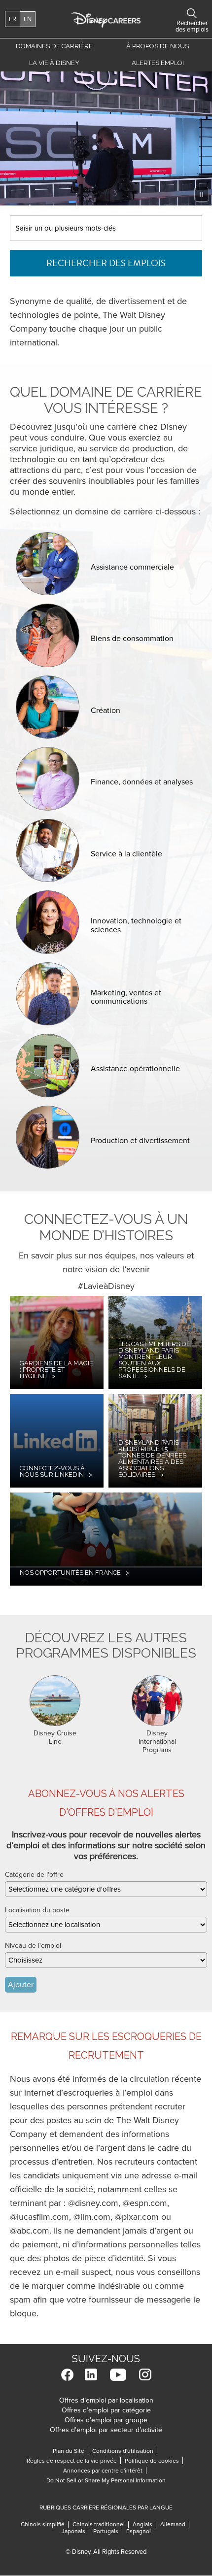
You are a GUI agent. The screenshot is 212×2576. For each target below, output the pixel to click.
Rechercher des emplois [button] (192, 13)
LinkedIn (91, 2375)
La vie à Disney (56, 65)
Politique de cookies (154, 2461)
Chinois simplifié (45, 2524)
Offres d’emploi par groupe (106, 2420)
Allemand (175, 2524)
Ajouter (21, 1985)
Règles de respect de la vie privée (74, 2461)
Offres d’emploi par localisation (106, 2400)
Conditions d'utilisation (125, 2451)
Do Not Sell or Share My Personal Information (106, 2480)
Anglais (144, 2524)
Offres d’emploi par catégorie (106, 2410)
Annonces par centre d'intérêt (105, 2471)
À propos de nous (158, 46)
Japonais (75, 2531)
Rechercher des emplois (106, 263)
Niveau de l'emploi (33, 1946)
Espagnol (139, 2531)
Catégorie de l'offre (34, 1875)
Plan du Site (69, 2451)
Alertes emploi (158, 63)
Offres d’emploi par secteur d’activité (106, 2430)
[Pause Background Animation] (202, 194)
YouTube (118, 2375)
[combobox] (106, 1889)
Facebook (67, 2375)
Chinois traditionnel (101, 2524)
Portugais (108, 2531)
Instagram (145, 2375)
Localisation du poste (37, 1910)
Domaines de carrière (54, 46)
